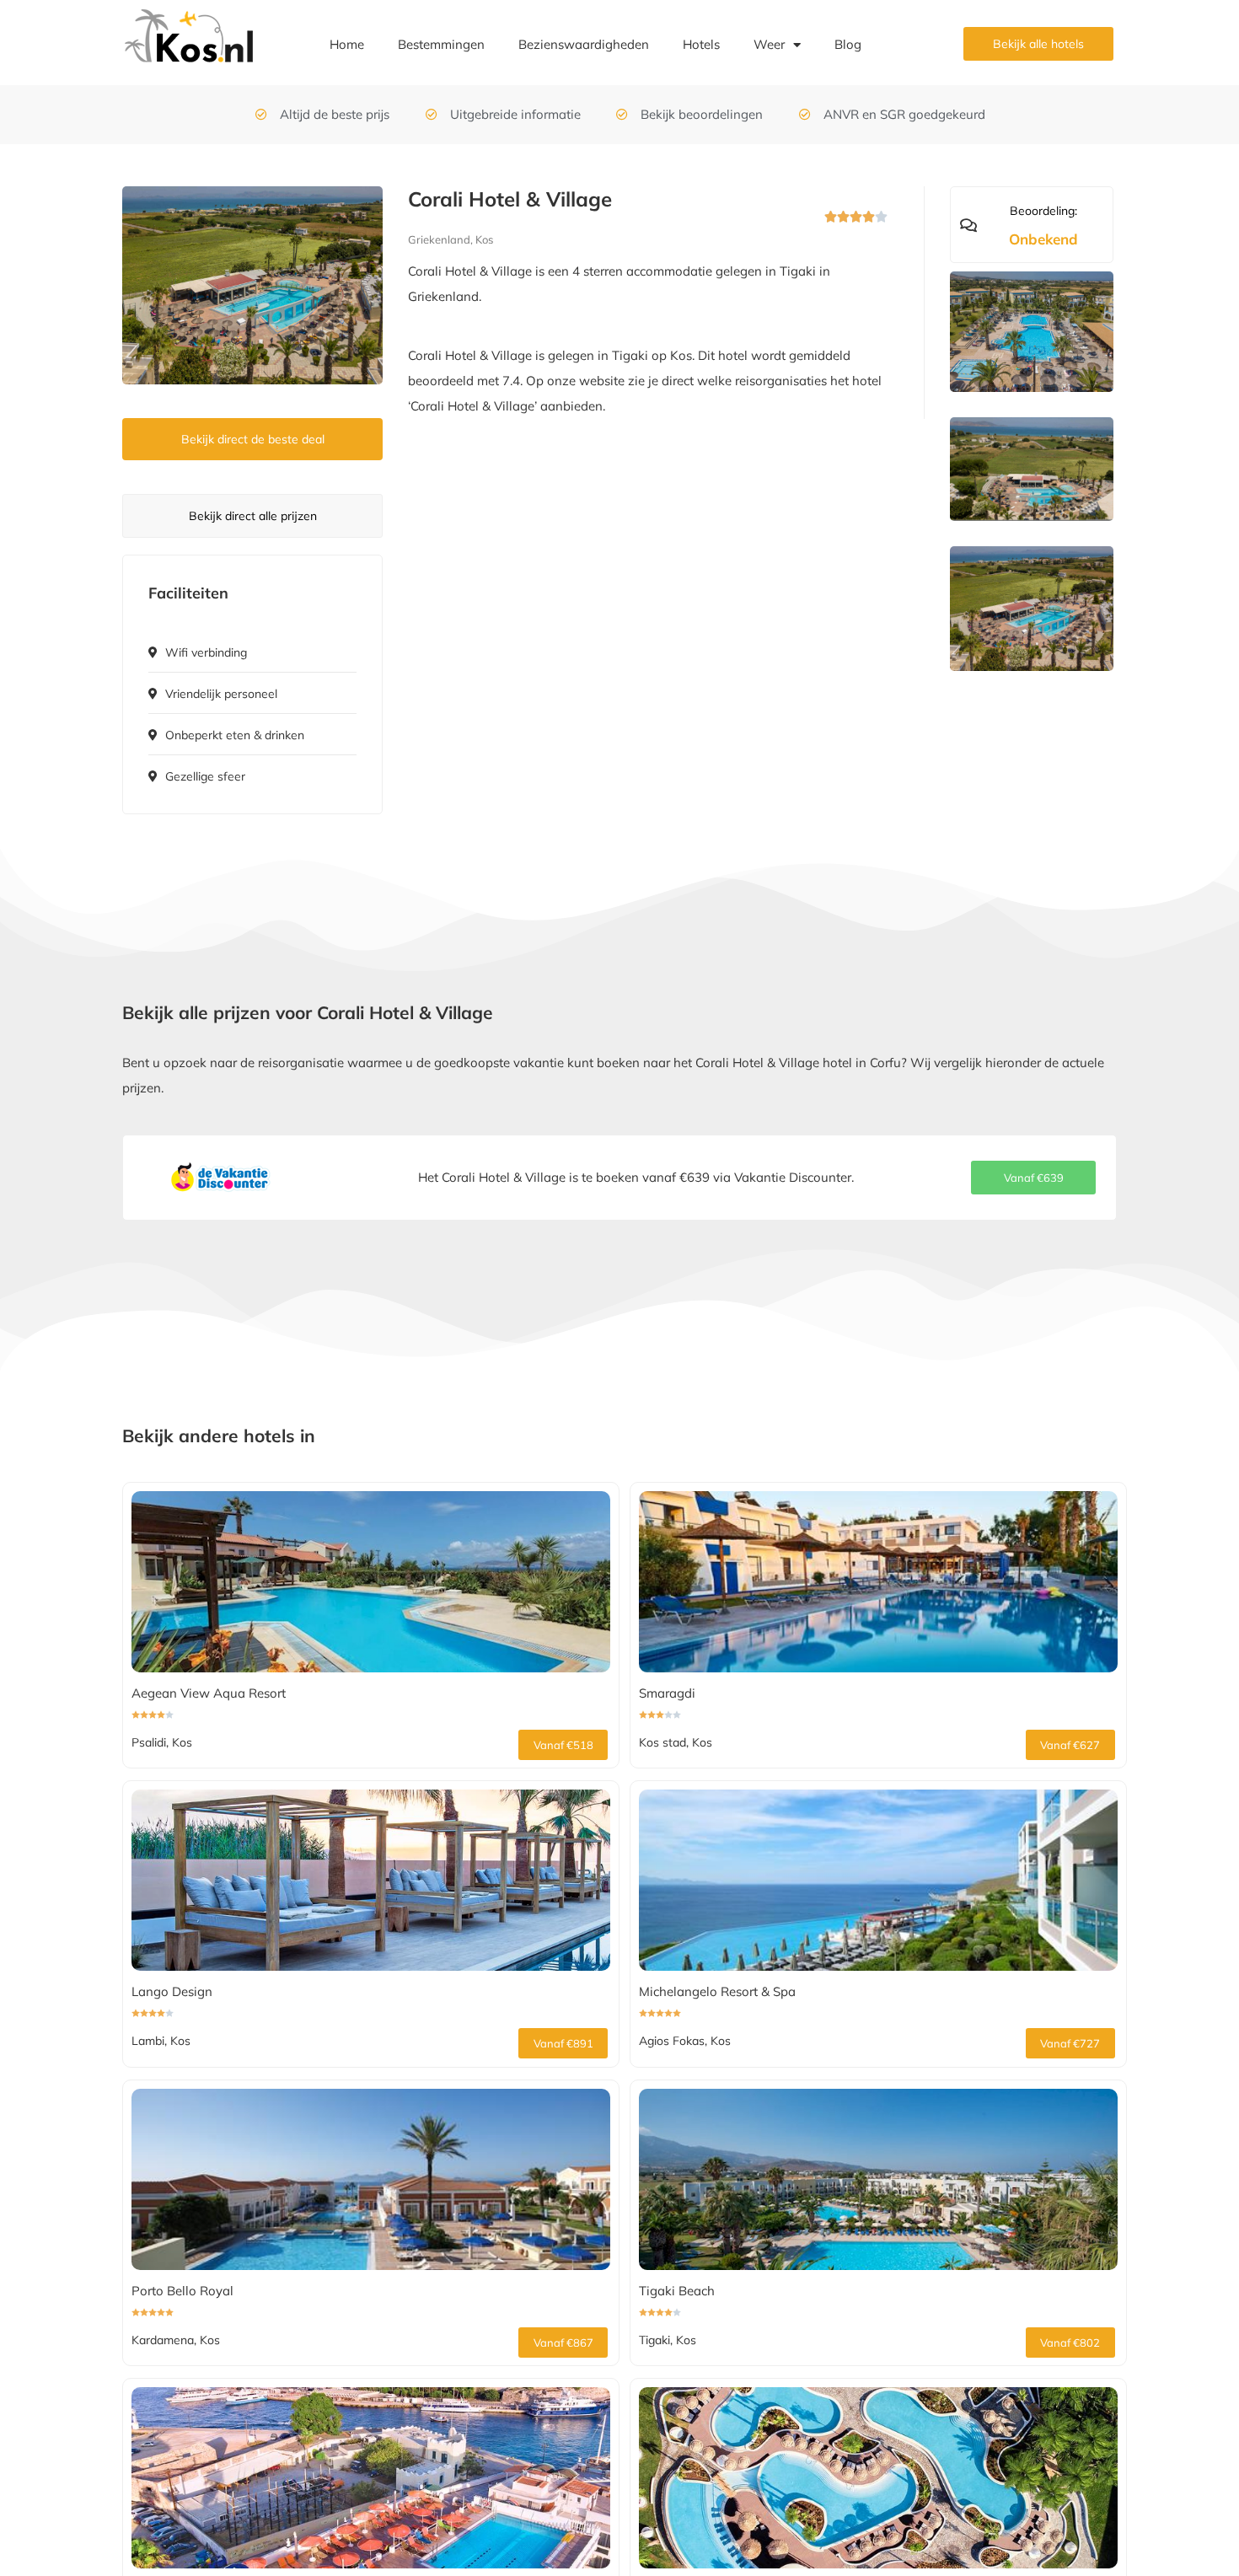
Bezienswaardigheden (584, 44)
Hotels (701, 44)
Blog (848, 44)
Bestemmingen (441, 44)
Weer (769, 44)
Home (347, 44)
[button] (1033, 1178)
